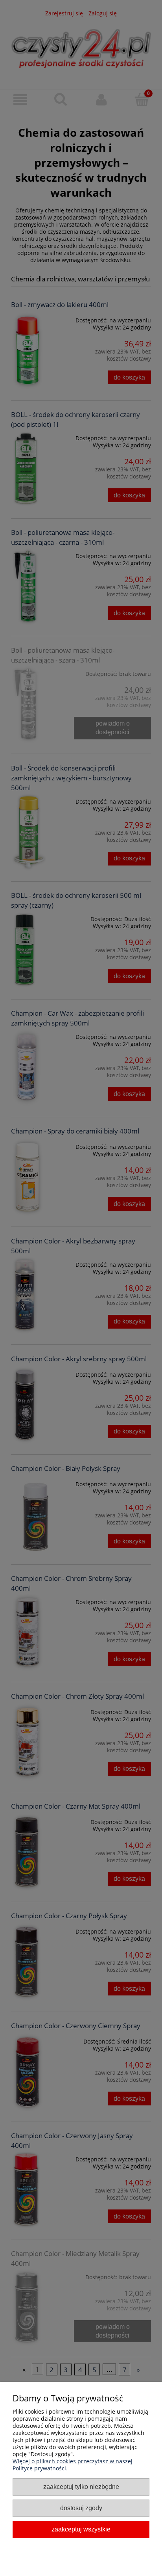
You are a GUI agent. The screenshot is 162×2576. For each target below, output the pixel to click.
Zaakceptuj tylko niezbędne (81, 2487)
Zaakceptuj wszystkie (81, 2529)
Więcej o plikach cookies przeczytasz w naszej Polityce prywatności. (73, 2465)
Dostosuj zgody (81, 2508)
